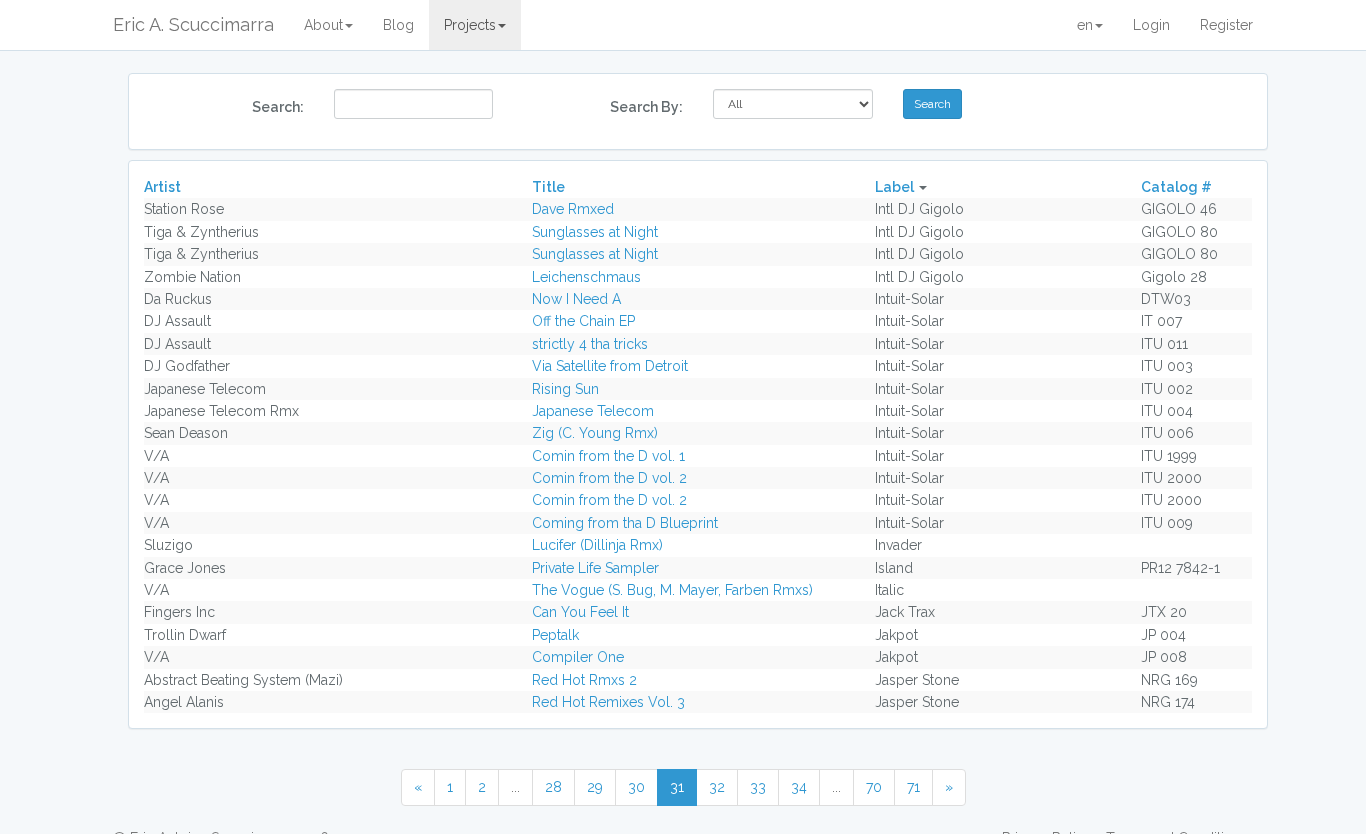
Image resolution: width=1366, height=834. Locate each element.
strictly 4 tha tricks (590, 344)
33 (758, 787)
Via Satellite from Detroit (610, 366)
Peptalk (555, 635)
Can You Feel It (580, 612)
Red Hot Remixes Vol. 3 (608, 702)
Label (894, 187)
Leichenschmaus (586, 277)
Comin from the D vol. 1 (608, 456)
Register (1226, 25)
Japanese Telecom (593, 411)
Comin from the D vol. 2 (609, 478)
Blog (398, 25)
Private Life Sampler (595, 568)
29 (595, 787)
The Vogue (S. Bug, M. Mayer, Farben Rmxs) (672, 590)
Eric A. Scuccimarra (193, 24)
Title (548, 187)
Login (1151, 25)
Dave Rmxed (573, 209)
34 (799, 787)
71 (913, 787)
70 (874, 787)
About (323, 25)
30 (636, 787)
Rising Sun (565, 389)
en (1085, 25)
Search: (278, 107)
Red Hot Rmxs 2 (584, 680)
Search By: (646, 107)
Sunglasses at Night (595, 232)
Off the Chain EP (583, 321)
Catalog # (1176, 187)
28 (553, 787)
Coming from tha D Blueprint (625, 523)
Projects (470, 25)
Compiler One (578, 657)
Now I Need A (576, 299)
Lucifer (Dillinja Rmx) (597, 545)
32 (717, 787)
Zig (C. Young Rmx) (595, 433)
